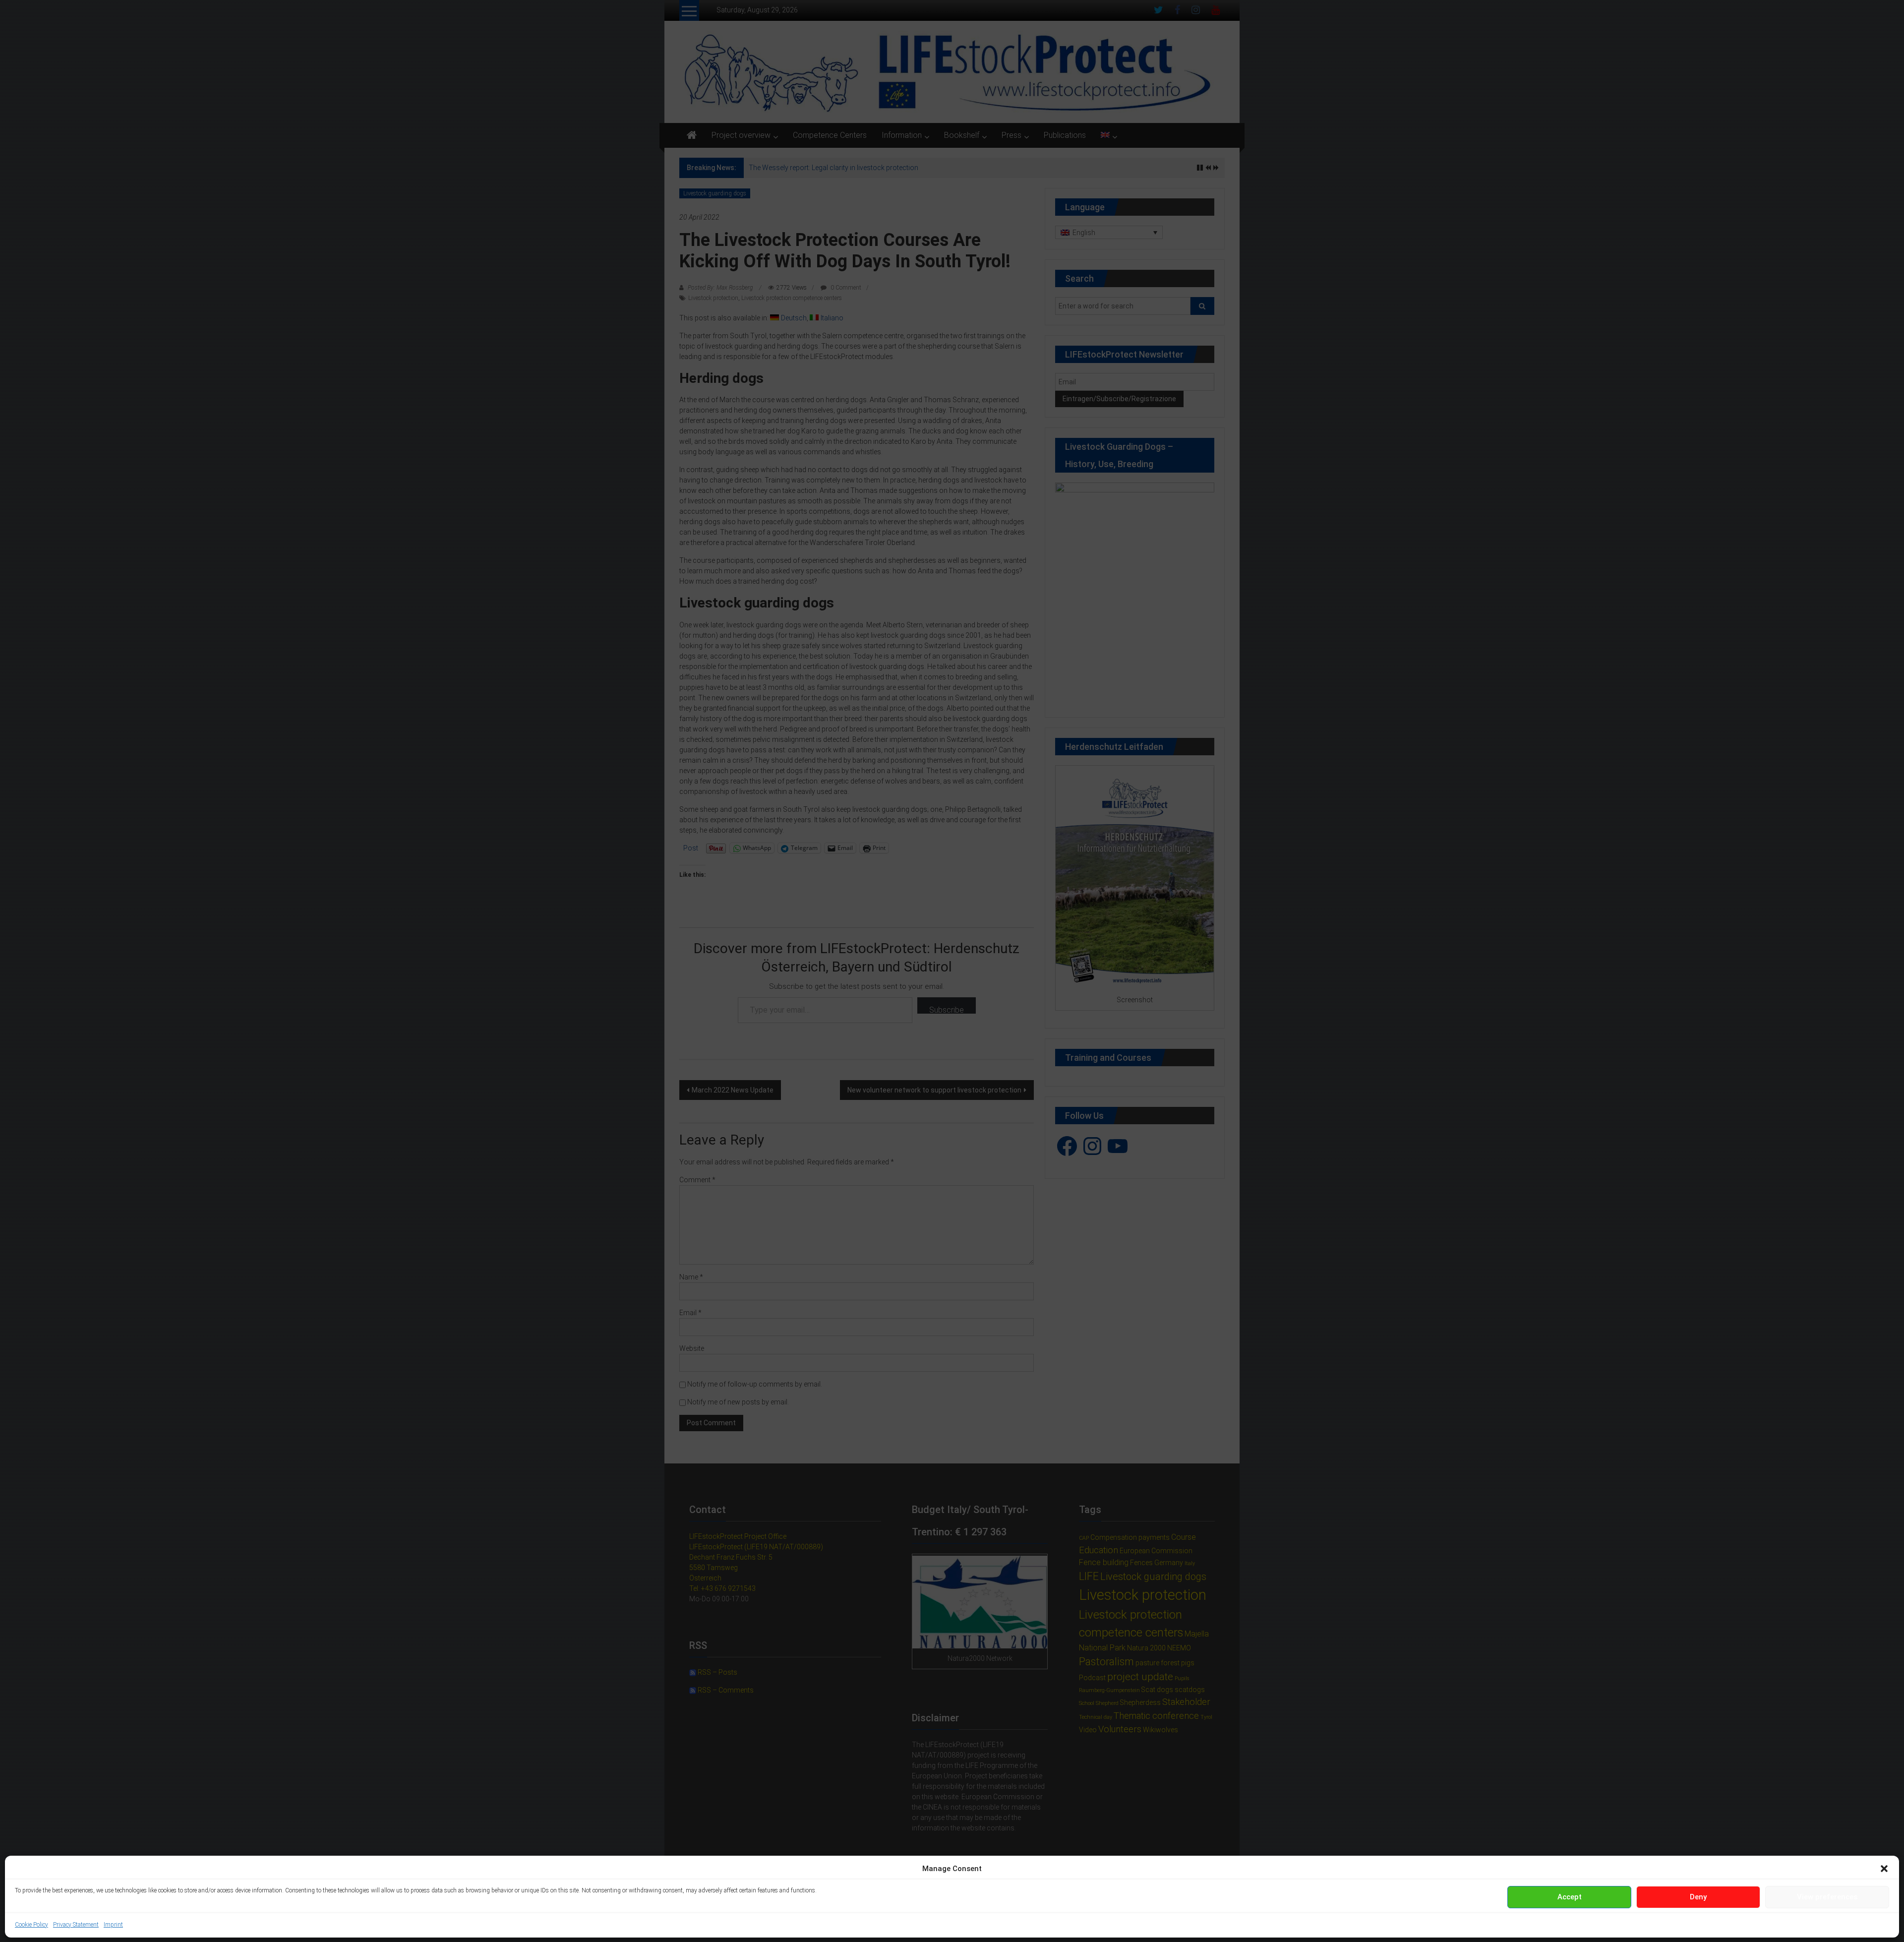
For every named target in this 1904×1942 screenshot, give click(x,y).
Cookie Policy (31, 1925)
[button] (1884, 1869)
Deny (1698, 1897)
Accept (1570, 1897)
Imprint (113, 1925)
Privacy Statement (76, 1925)
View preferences (1827, 1897)
